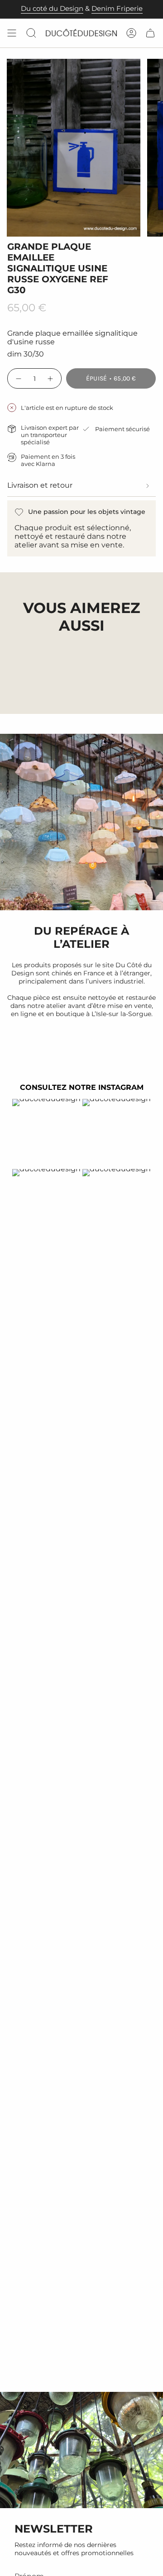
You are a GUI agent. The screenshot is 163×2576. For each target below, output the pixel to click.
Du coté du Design (52, 9)
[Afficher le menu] (12, 33)
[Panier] (150, 33)
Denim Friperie (117, 9)
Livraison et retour (40, 485)
